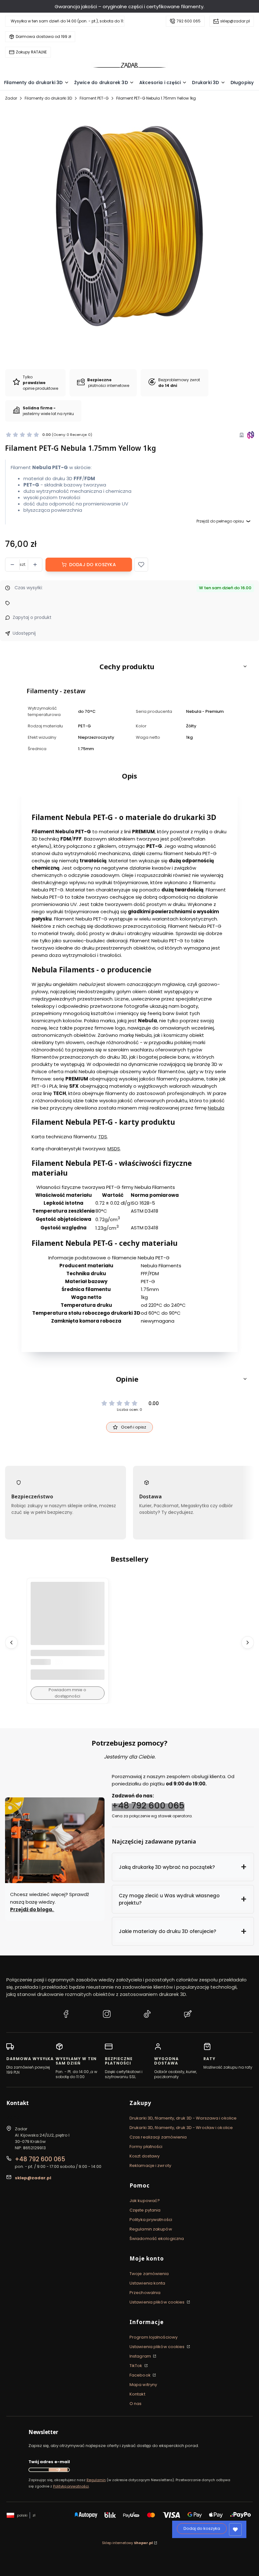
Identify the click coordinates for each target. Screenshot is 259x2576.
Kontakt (137, 2394)
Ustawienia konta (148, 2283)
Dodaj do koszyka (93, 565)
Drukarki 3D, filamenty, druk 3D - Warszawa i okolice (183, 2118)
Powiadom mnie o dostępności (67, 1693)
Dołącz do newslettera (58, 2470)
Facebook (141, 2375)
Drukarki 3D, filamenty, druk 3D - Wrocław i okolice (181, 2128)
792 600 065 (189, 21)
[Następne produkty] (248, 1642)
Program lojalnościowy (154, 2337)
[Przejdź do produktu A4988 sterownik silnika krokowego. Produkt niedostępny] (68, 1619)
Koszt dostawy (145, 2156)
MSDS (114, 1149)
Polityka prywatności (151, 2220)
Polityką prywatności (71, 2486)
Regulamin (96, 2480)
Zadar (11, 98)
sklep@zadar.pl (235, 21)
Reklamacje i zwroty (150, 2166)
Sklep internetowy (127, 2543)
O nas (136, 2404)
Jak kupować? (145, 2201)
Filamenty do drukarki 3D (48, 98)
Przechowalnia (145, 2293)
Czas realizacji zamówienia (158, 2137)
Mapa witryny (143, 2385)
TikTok (136, 2366)
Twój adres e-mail (49, 2462)
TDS (103, 1137)
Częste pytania (145, 2210)
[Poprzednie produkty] (11, 1642)
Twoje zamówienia (149, 2274)
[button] (141, 565)
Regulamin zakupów (151, 2229)
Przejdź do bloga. (32, 1909)
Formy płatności (146, 2147)
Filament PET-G (94, 98)
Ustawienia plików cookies (158, 2302)
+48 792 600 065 (148, 1805)
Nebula (216, 1108)
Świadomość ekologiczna (157, 2239)
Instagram (141, 2356)
